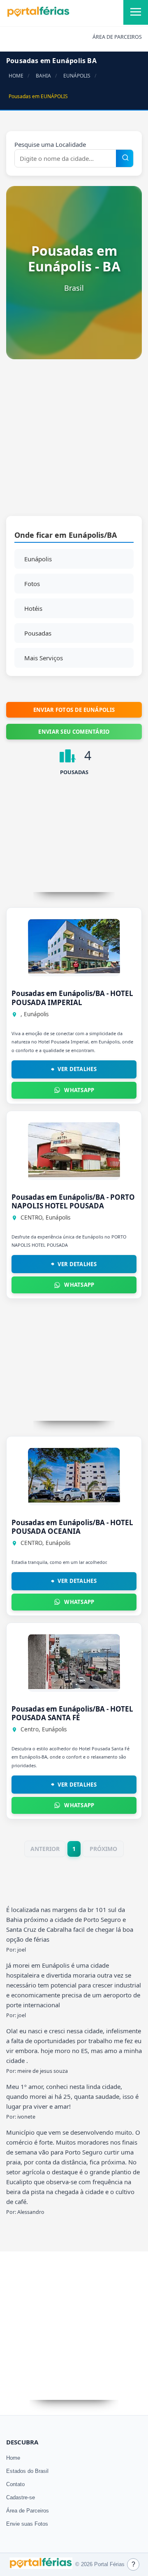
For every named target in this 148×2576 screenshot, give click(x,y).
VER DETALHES (77, 1069)
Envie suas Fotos (27, 2524)
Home (13, 2458)
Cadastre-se (21, 2497)
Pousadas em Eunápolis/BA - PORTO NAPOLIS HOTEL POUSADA (73, 1201)
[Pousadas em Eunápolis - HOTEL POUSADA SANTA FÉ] (74, 1687)
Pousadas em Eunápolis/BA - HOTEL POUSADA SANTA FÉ (72, 1713)
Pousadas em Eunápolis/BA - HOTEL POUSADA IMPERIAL (72, 998)
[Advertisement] (74, 442)
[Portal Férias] (38, 15)
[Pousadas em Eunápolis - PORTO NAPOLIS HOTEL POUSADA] (74, 1175)
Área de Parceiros (28, 2511)
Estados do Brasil (27, 2471)
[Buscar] (125, 158)
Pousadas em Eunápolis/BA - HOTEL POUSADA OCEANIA (72, 1527)
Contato (15, 2484)
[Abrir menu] (136, 12)
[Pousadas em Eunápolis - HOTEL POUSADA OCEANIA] (74, 1500)
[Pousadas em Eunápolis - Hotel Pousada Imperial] (74, 971)
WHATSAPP (79, 1090)
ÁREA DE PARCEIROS (117, 37)
